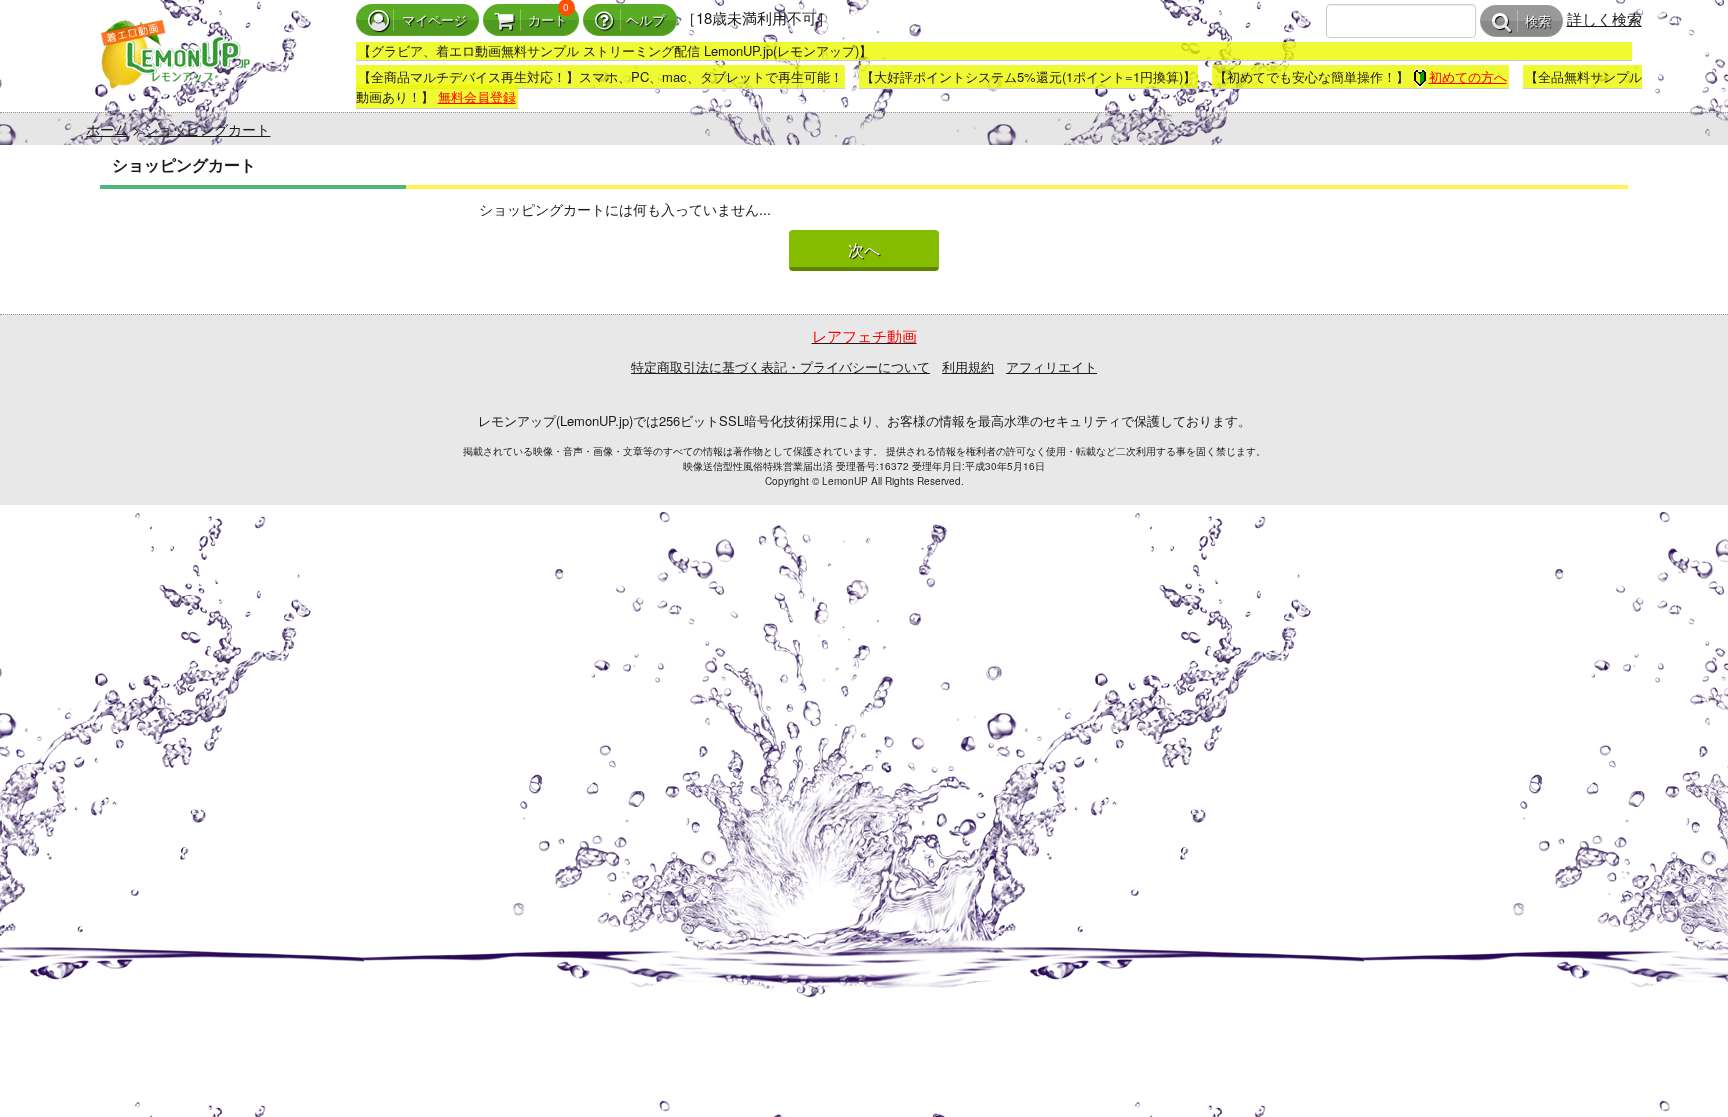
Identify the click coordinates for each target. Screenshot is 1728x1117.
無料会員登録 (477, 96)
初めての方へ (1468, 76)
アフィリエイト (1051, 366)
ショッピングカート (207, 129)
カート (547, 20)
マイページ (434, 20)
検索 (1538, 21)
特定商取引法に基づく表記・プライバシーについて (780, 366)
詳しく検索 (1604, 18)
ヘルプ (645, 20)
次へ (864, 250)
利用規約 (968, 366)
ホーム (107, 129)
